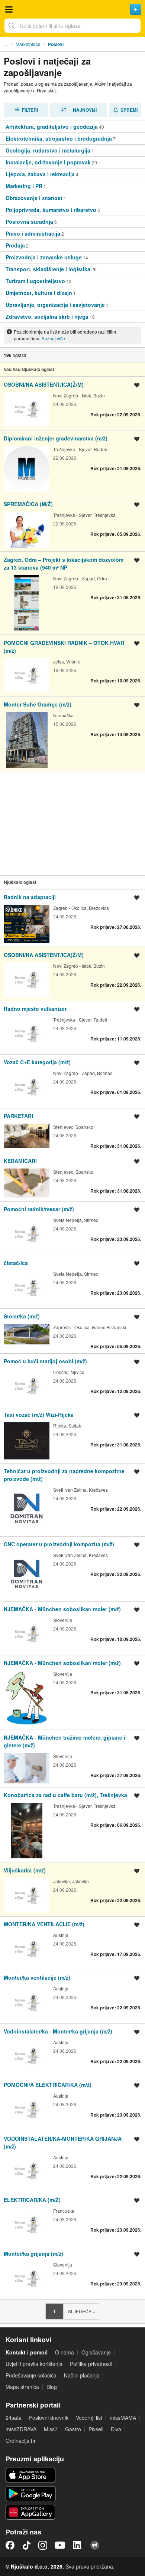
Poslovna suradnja (29, 222)
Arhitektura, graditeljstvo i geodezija (52, 127)
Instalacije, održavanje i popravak (48, 162)
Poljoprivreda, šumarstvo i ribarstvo (51, 210)
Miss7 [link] (51, 2429)
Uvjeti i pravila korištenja (34, 2364)
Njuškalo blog (95, 2545)
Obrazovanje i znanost (34, 198)
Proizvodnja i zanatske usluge (44, 257)
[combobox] (72, 26)
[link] (72, 127)
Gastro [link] (73, 2429)
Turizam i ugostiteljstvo (35, 281)
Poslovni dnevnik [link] (49, 2418)
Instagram (43, 2545)
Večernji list (89, 2418)
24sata (14, 2418)
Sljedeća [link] (82, 2311)
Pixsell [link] (96, 2429)
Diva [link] (116, 2429)
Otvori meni (9, 9)
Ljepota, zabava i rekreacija (40, 174)
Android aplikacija (31, 2494)
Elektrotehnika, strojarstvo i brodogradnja (59, 138)
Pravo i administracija (33, 233)
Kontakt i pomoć (27, 2352)
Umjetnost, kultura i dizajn (39, 293)
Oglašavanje (96, 2352)
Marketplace (28, 44)
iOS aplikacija (31, 2475)
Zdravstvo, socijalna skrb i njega (47, 317)
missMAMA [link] (123, 2418)
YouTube (60, 2545)
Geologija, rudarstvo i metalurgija (48, 150)
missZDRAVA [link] (21, 2429)
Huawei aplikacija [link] (31, 2512)
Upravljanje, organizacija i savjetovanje (55, 305)
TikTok (26, 2545)
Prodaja (15, 245)
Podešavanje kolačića (31, 2375)
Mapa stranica (22, 2387)
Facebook (10, 2545)
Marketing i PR (24, 186)
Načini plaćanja (82, 2375)
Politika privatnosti (91, 2364)
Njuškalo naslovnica (72, 9)
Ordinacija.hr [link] (21, 2441)
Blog (52, 2387)
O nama (65, 2352)
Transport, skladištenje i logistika (48, 269)
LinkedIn (78, 2545)
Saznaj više (53, 338)
